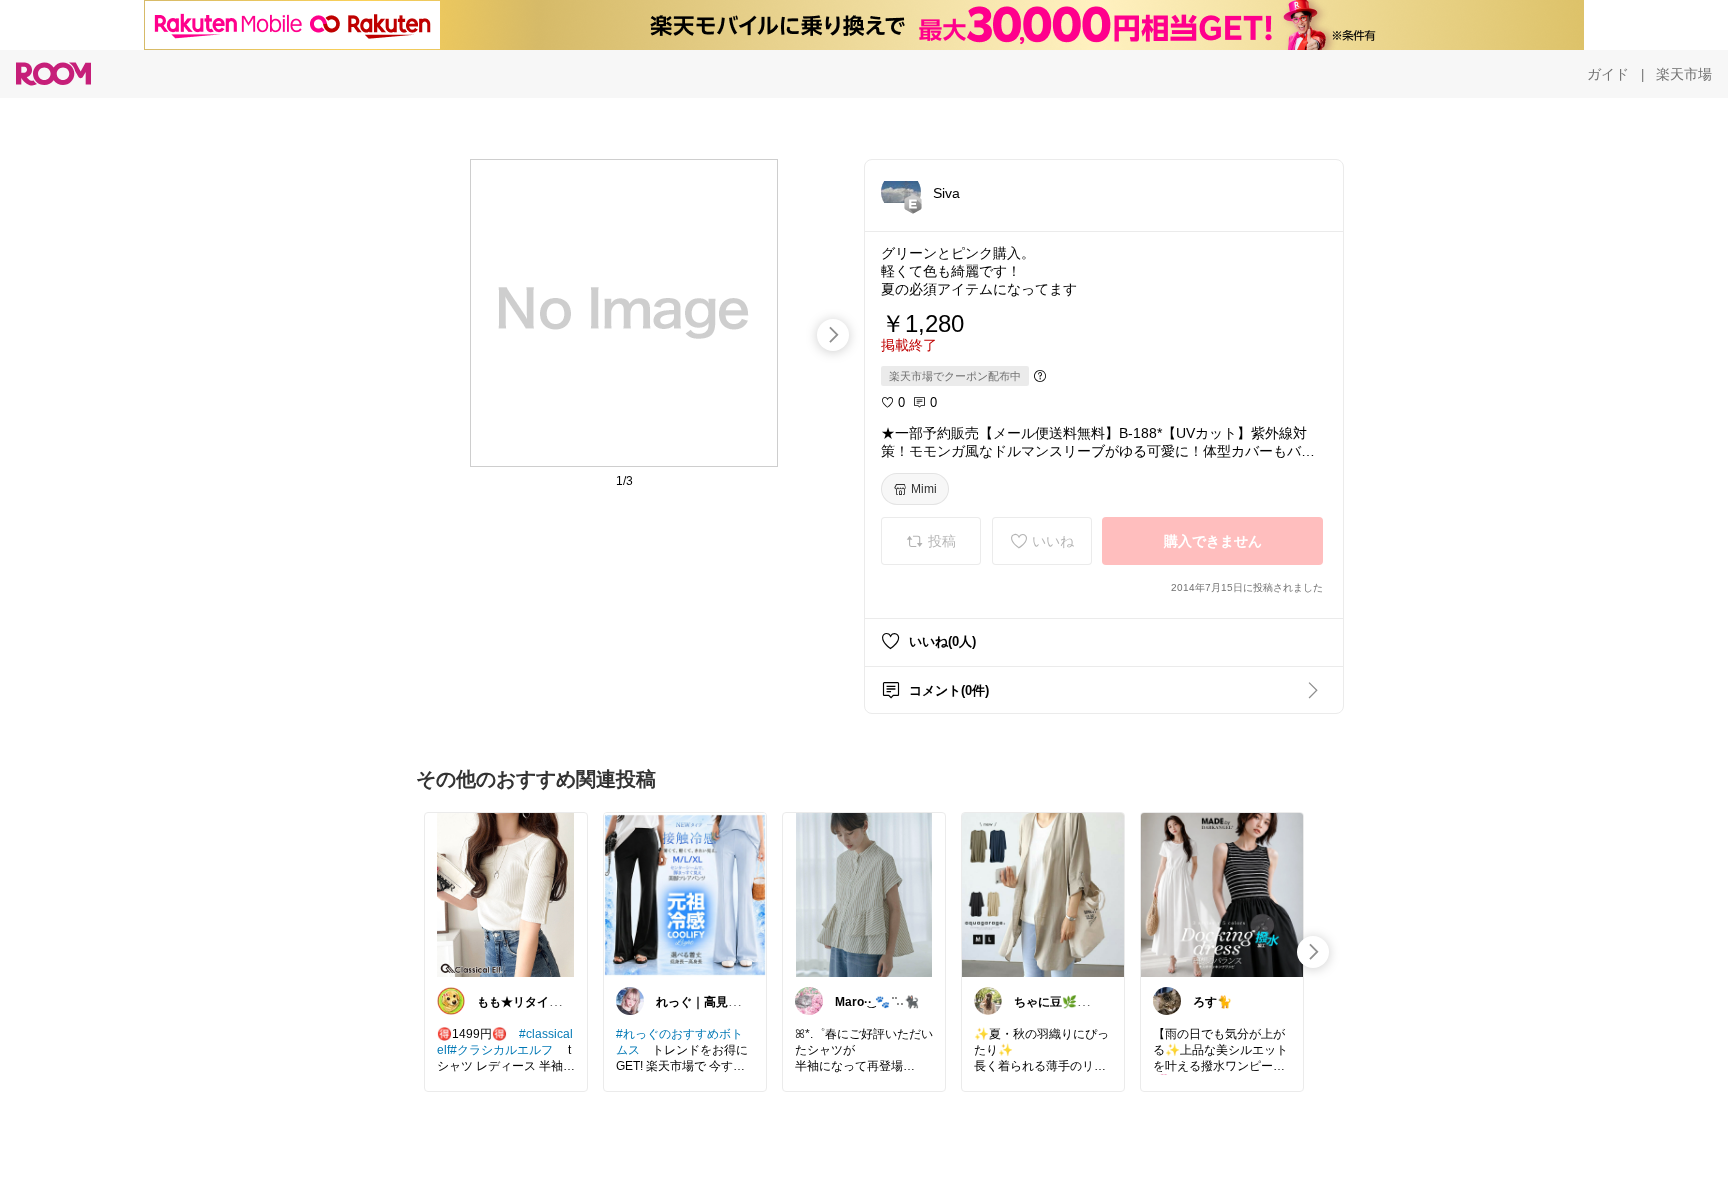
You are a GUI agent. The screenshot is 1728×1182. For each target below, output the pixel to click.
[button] (901, 192)
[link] (506, 894)
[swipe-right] (833, 335)
